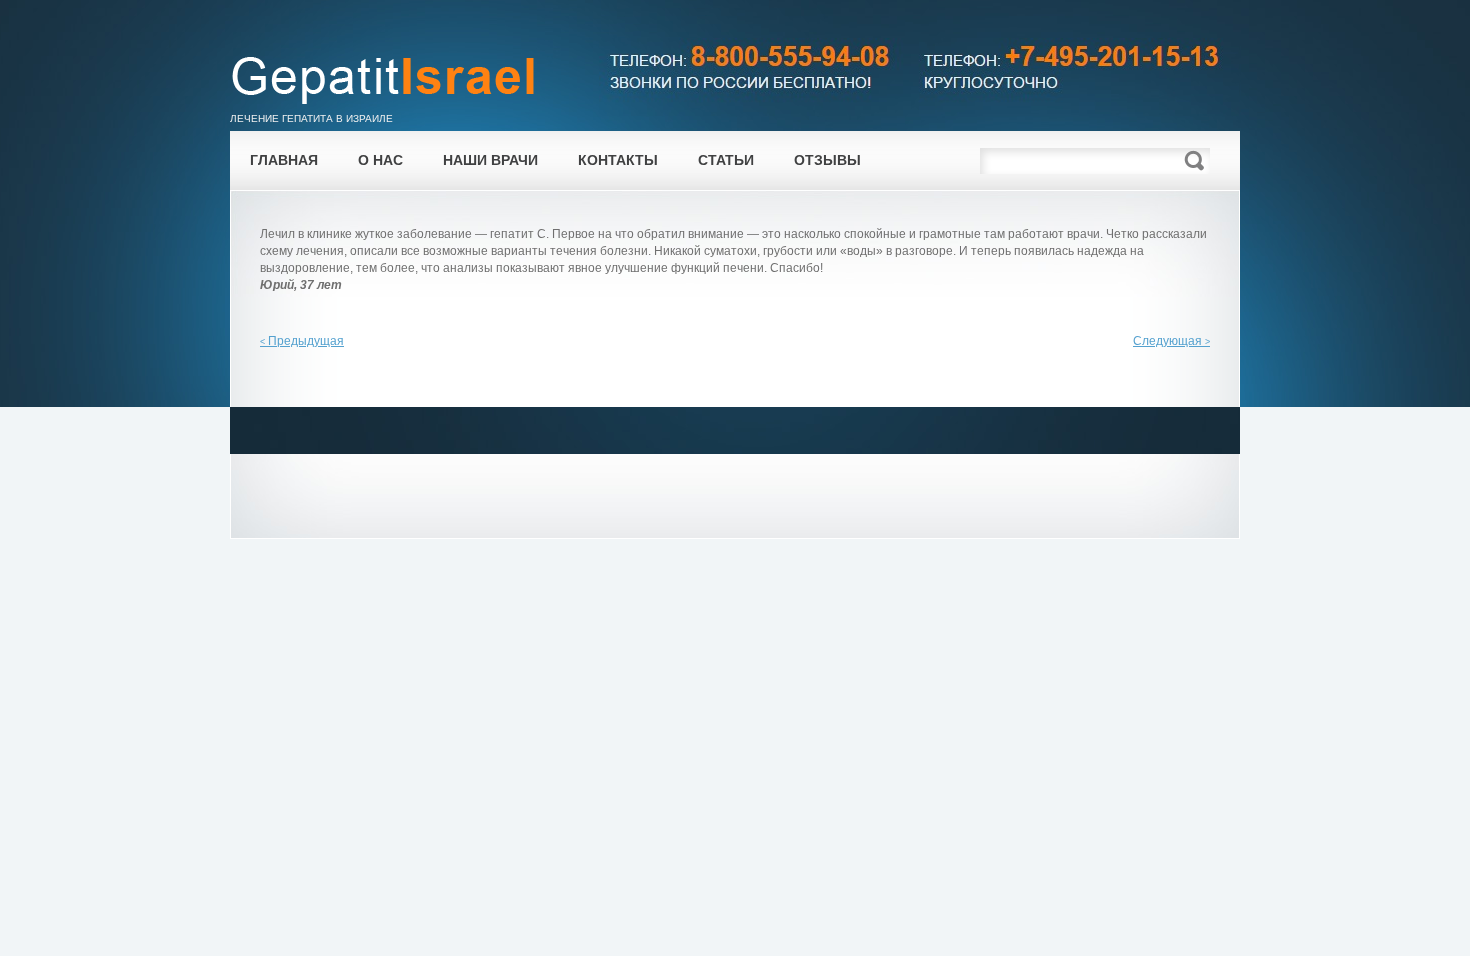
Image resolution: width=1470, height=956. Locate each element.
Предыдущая (302, 341)
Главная (284, 160)
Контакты (618, 160)
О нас (380, 160)
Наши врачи (490, 160)
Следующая (1171, 341)
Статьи (726, 160)
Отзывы (827, 160)
